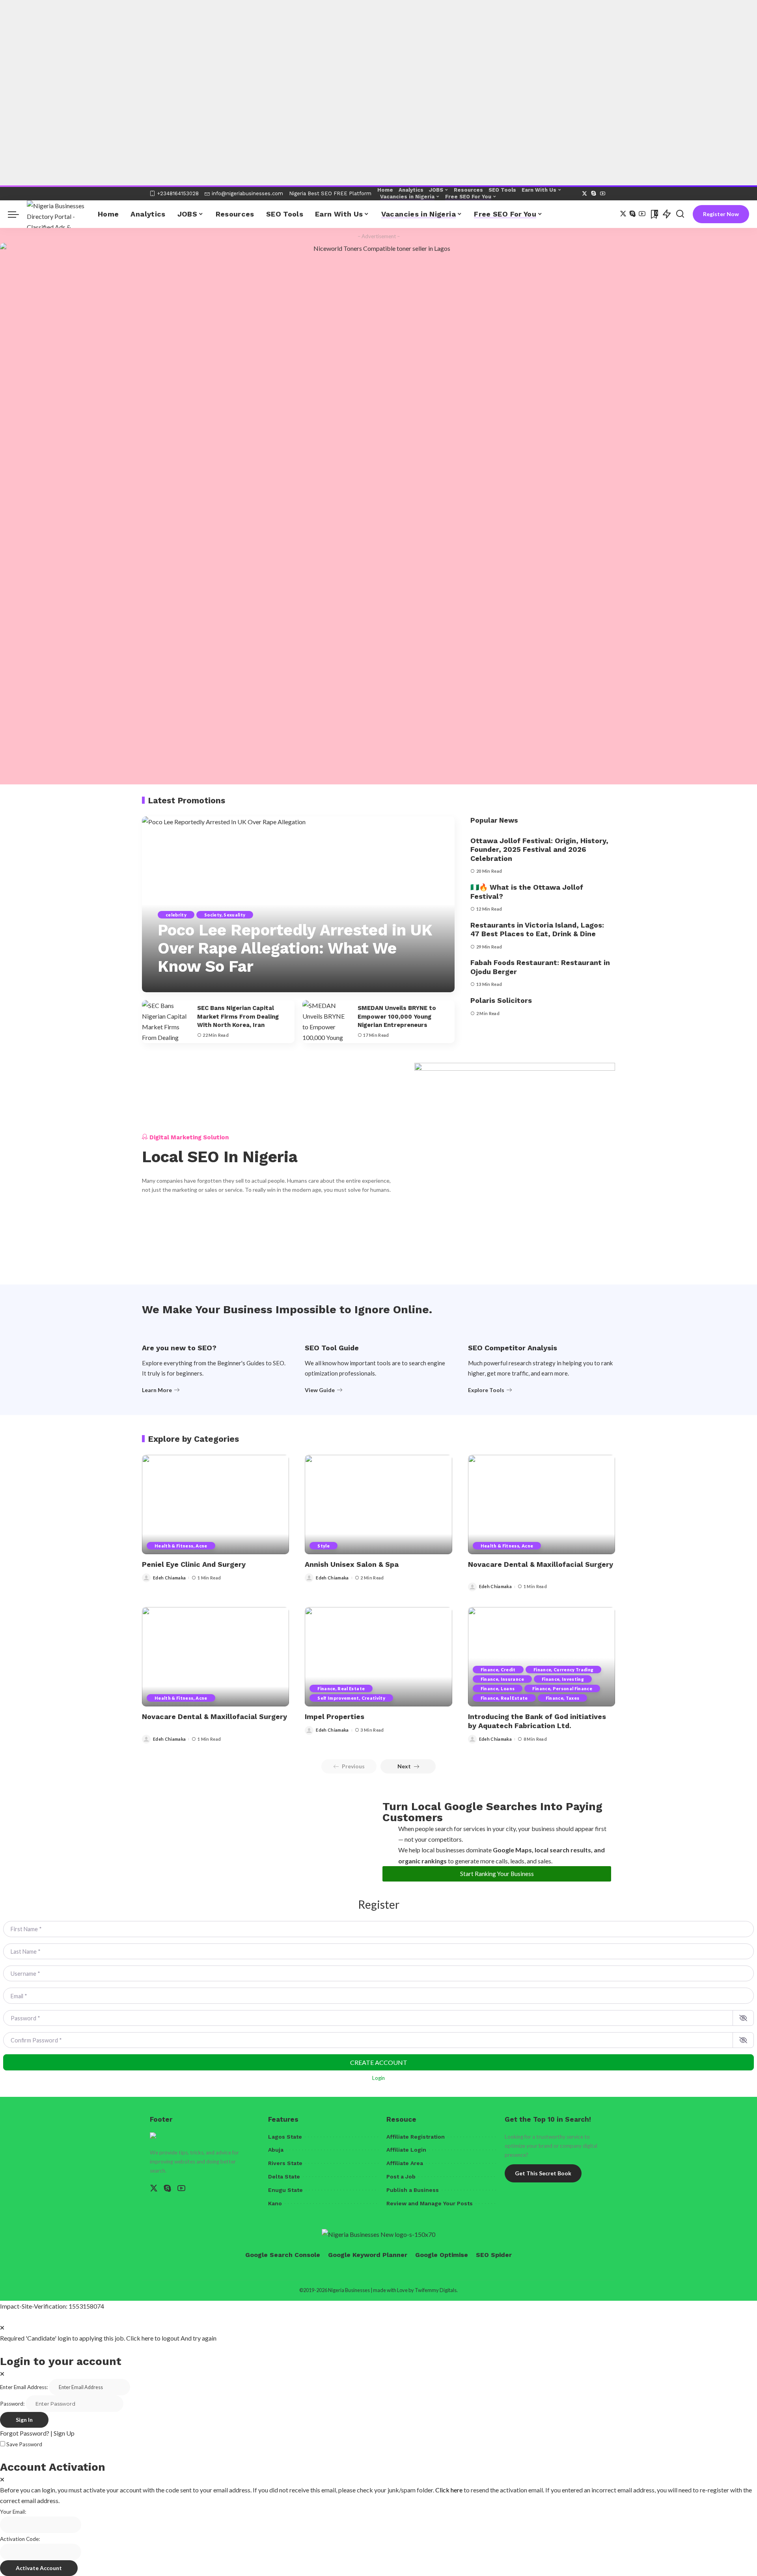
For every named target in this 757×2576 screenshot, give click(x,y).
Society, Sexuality (225, 915)
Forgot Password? (25, 2433)
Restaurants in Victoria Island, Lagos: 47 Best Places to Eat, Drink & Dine (537, 930)
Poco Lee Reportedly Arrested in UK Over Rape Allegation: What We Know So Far (295, 948)
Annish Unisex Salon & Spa (352, 1564)
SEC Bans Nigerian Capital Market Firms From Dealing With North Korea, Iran (238, 1017)
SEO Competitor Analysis (513, 1348)
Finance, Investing (563, 1679)
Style (323, 1546)
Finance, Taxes (563, 1698)
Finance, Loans (498, 1688)
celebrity (176, 915)
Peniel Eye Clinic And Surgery (194, 1564)
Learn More (157, 1390)
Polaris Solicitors (501, 1000)
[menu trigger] (17, 214)
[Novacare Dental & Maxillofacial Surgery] (542, 1505)
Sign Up (64, 2433)
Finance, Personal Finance (562, 1688)
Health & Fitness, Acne (181, 1546)
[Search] (680, 214)
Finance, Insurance (502, 1679)
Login (378, 2078)
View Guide (320, 1390)
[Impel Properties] (378, 1657)
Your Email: (13, 2512)
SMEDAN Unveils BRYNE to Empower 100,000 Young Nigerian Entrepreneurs (397, 1017)
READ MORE (415, 985)
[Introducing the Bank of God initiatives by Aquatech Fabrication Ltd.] (542, 1657)
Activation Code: (20, 2539)
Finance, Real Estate (341, 1688)
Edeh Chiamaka (169, 1578)
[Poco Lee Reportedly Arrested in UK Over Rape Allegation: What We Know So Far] (298, 904)
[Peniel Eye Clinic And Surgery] (215, 1505)
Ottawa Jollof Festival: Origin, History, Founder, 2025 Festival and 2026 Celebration (539, 849)
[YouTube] (603, 194)
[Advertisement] (237, 37)
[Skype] (594, 194)
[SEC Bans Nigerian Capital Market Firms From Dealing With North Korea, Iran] (166, 1022)
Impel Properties (335, 1716)
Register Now (721, 214)
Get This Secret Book (543, 2173)
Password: (12, 2404)
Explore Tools (486, 1390)
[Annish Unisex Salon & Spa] (378, 1505)
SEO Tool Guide (332, 1348)
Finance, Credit (498, 1670)
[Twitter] (585, 194)
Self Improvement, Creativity (351, 1698)
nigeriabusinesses (189, 985)
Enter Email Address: (24, 2387)
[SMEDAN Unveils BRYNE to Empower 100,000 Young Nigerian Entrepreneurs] (326, 1022)
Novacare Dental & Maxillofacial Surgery (541, 1564)
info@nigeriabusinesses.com (247, 193)
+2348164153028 (178, 193)
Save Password (24, 2444)
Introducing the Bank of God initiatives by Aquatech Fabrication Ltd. (537, 1721)
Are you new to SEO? (179, 1348)
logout (171, 2338)
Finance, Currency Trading (564, 1670)
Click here (449, 2490)
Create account (379, 2062)
